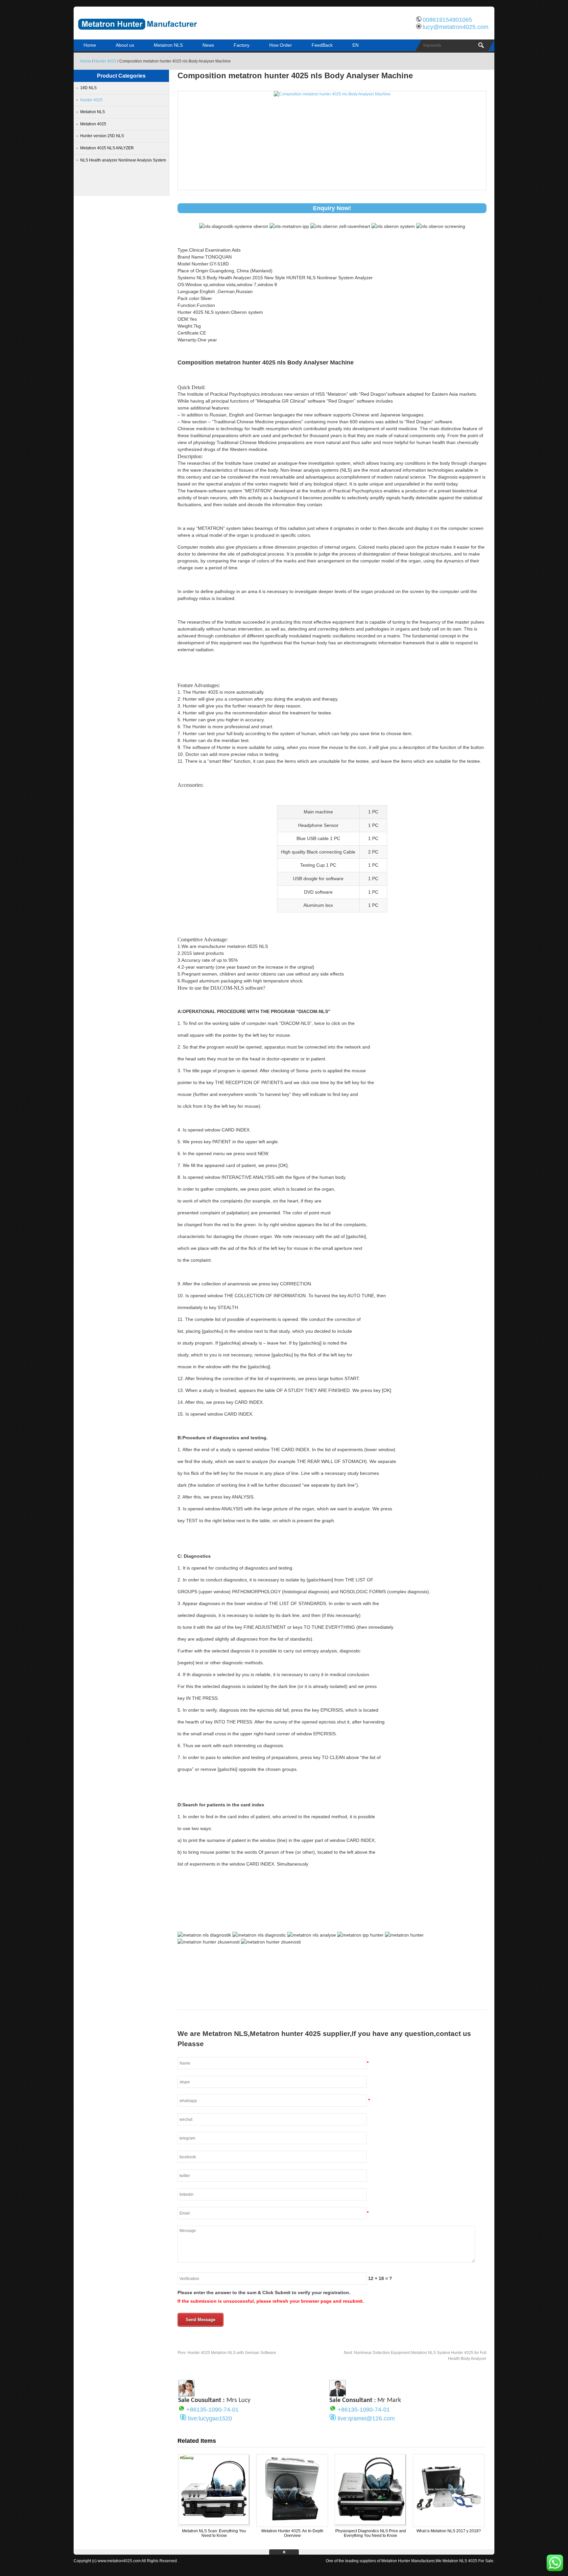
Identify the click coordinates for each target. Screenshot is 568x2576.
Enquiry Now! (332, 208)
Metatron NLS (168, 45)
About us (125, 45)
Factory (242, 45)
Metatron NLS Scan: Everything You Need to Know (214, 2533)
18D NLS (88, 88)
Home (90, 45)
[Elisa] (186, 2395)
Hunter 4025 (105, 61)
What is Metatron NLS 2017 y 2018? (449, 2531)
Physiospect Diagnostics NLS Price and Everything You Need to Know (371, 2533)
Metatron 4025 (93, 124)
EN (355, 45)
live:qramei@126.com (366, 2418)
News (208, 45)
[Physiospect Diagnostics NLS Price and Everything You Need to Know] (370, 2524)
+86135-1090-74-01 (213, 2410)
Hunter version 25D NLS (102, 136)
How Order (281, 45)
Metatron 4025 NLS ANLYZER (107, 148)
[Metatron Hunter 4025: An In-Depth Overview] (292, 2524)
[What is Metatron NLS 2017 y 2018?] (449, 2524)
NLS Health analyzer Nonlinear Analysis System (123, 160)
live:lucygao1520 (210, 2418)
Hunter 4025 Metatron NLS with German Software (227, 2353)
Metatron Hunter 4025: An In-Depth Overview (292, 2533)
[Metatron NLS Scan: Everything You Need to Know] (214, 2524)
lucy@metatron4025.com (456, 27)
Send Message (201, 2320)
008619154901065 (447, 20)
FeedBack (322, 45)
